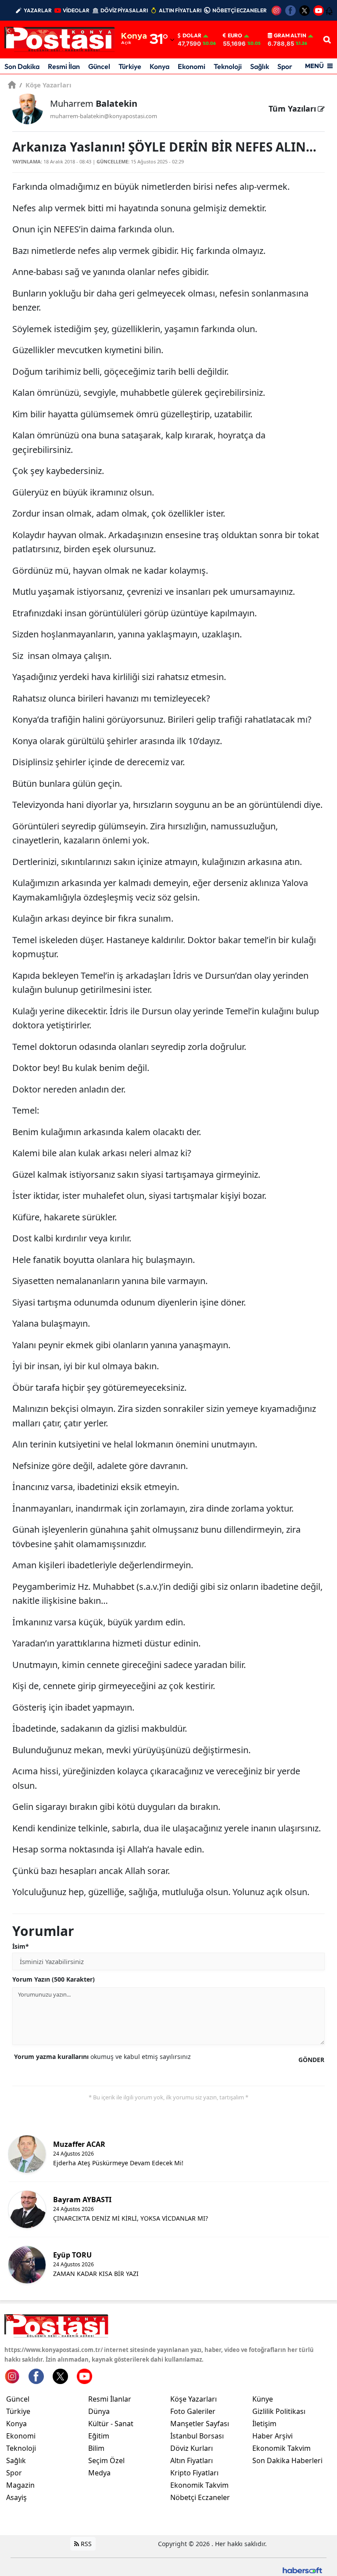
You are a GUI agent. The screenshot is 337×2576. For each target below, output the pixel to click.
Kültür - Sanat (111, 2424)
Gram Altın (290, 36)
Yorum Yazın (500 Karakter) (54, 1979)
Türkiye (130, 66)
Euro (235, 36)
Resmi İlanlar (110, 2399)
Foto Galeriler (193, 2411)
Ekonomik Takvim (199, 2485)
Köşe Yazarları (45, 85)
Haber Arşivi (272, 2436)
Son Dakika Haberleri (287, 2460)
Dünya (99, 2411)
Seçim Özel (106, 2460)
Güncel (99, 66)
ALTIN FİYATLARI (180, 10)
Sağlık (260, 66)
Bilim (96, 2448)
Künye (263, 2399)
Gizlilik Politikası (279, 2411)
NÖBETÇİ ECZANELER (240, 10)
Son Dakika (22, 66)
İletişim (264, 2424)
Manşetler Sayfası (200, 2424)
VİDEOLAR (76, 10)
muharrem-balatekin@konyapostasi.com (104, 116)
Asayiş (16, 2497)
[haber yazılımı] (302, 2570)
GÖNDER (311, 2060)
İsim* (21, 1946)
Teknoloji (228, 66)
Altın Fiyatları (192, 2460)
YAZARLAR (38, 10)
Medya (99, 2473)
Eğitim (99, 2436)
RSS (85, 2544)
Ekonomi (192, 66)
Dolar (192, 36)
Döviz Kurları (192, 2448)
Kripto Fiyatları (194, 2473)
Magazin (20, 2485)
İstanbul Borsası (197, 2436)
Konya (160, 66)
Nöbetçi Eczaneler (200, 2497)
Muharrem (94, 103)
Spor (285, 66)
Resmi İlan (64, 66)
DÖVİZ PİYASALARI (124, 10)
